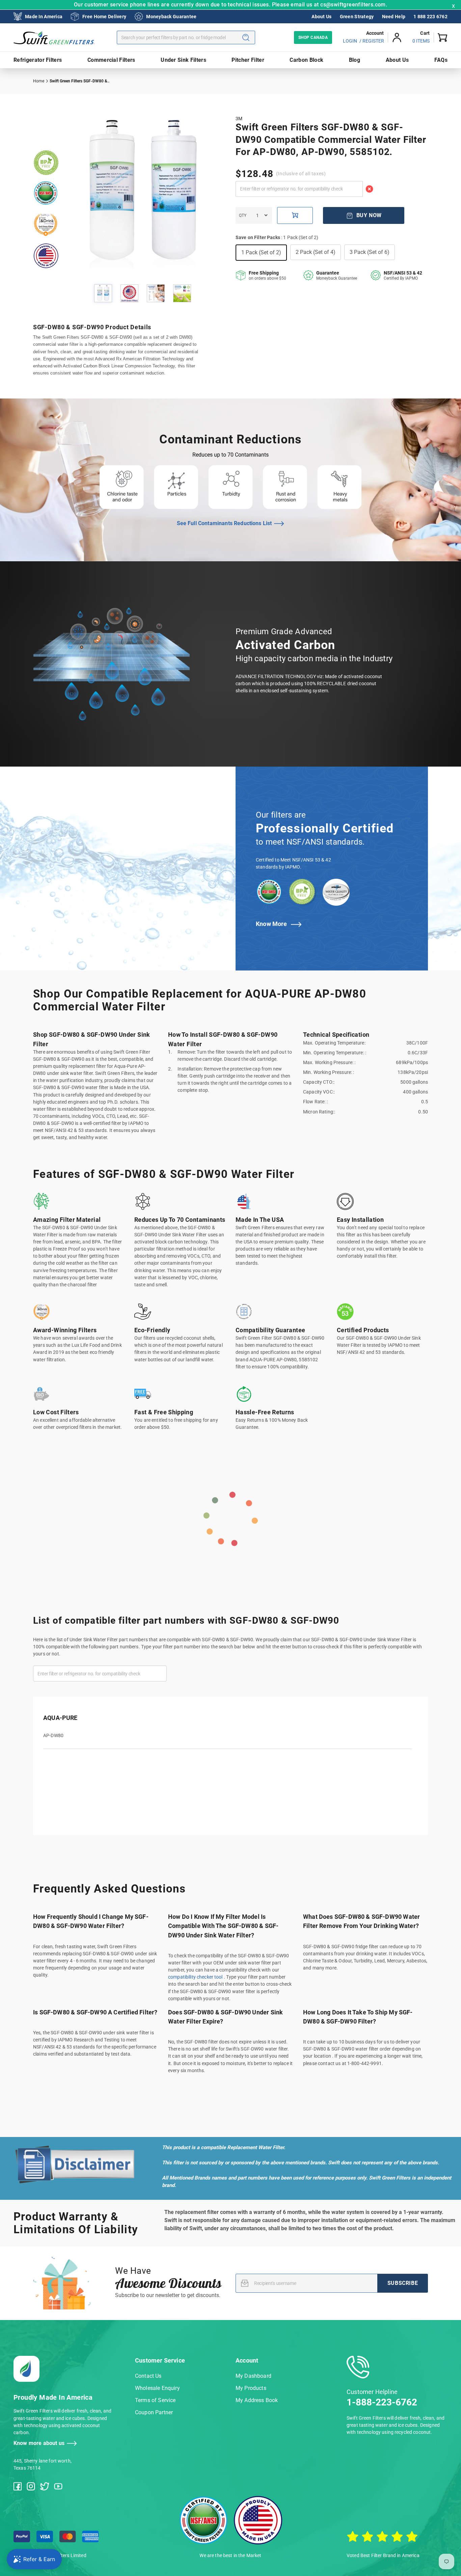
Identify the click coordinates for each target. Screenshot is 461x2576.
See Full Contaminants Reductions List (224, 523)
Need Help (394, 17)
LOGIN (350, 41)
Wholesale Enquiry (157, 2388)
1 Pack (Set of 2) (261, 252)
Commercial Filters (111, 60)
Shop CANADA (313, 37)
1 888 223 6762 (430, 17)
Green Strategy (357, 17)
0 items (421, 41)
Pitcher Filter (248, 60)
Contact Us (148, 2376)
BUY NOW (369, 215)
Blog (355, 60)
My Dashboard (253, 2376)
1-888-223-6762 (382, 2402)
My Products (251, 2388)
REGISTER (373, 41)
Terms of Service (155, 2400)
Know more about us (39, 2443)
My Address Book (257, 2400)
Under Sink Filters (183, 60)
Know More (272, 924)
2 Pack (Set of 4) (316, 252)
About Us (321, 17)
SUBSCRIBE (403, 2283)
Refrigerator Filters (38, 60)
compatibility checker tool (196, 1977)
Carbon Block (306, 60)
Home (39, 81)
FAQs (441, 60)
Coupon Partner (154, 2412)
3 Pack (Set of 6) (370, 252)
